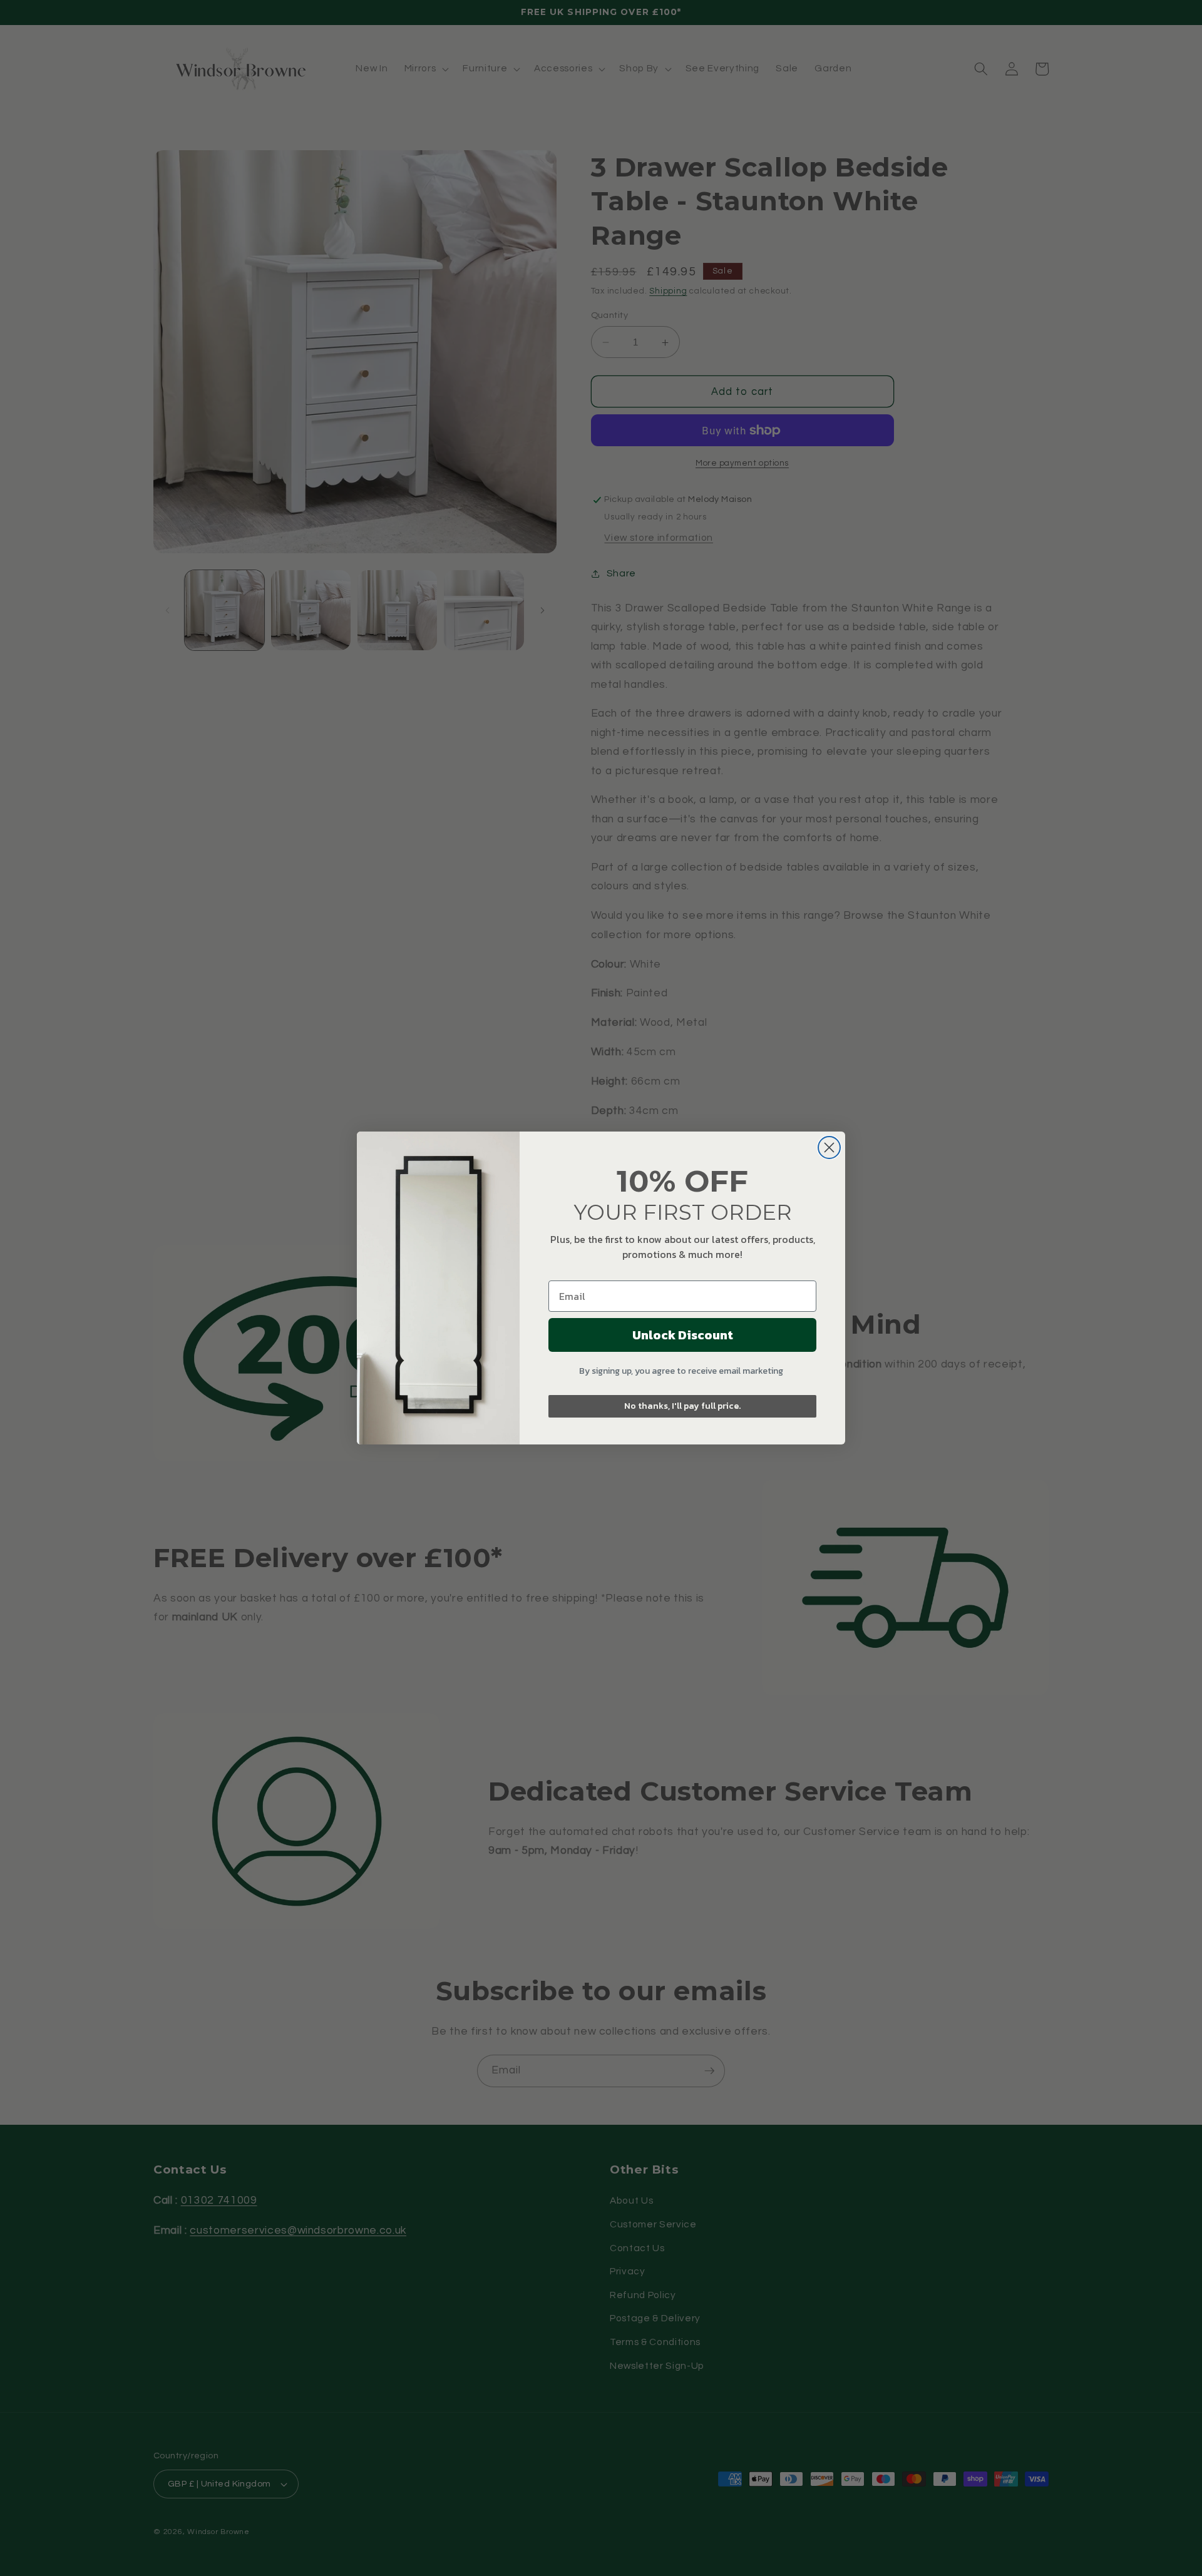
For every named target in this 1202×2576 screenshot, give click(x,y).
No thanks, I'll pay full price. (682, 1406)
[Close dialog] (829, 1147)
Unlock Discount (683, 1335)
